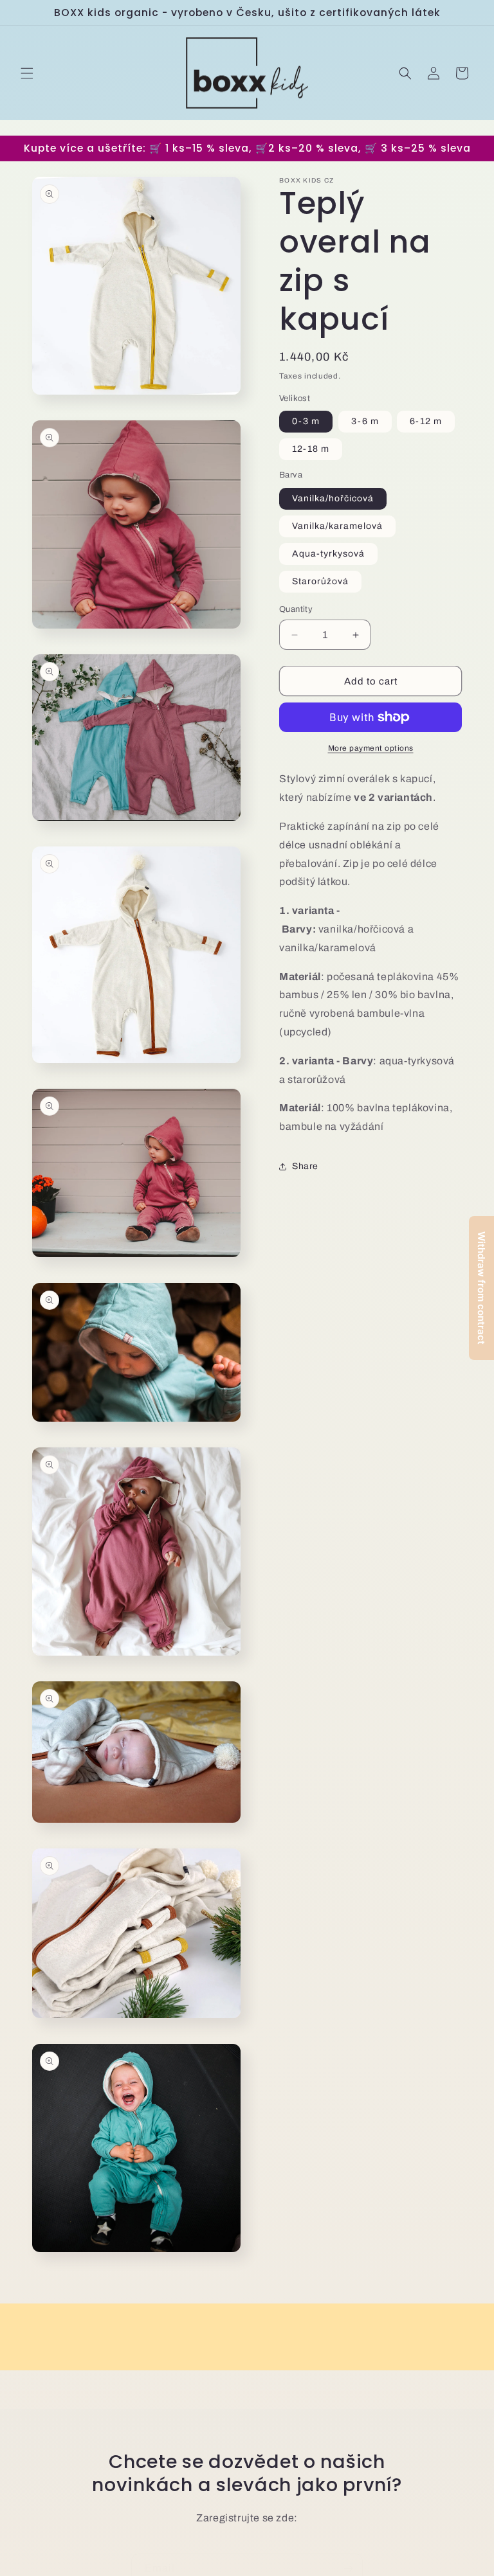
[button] (27, 73)
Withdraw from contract (481, 1288)
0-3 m (306, 421)
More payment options (371, 748)
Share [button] (305, 1166)
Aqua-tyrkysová (328, 554)
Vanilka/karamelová (337, 526)
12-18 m (311, 449)
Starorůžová (320, 581)
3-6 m (365, 421)
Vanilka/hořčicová (333, 498)
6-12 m (426, 421)
